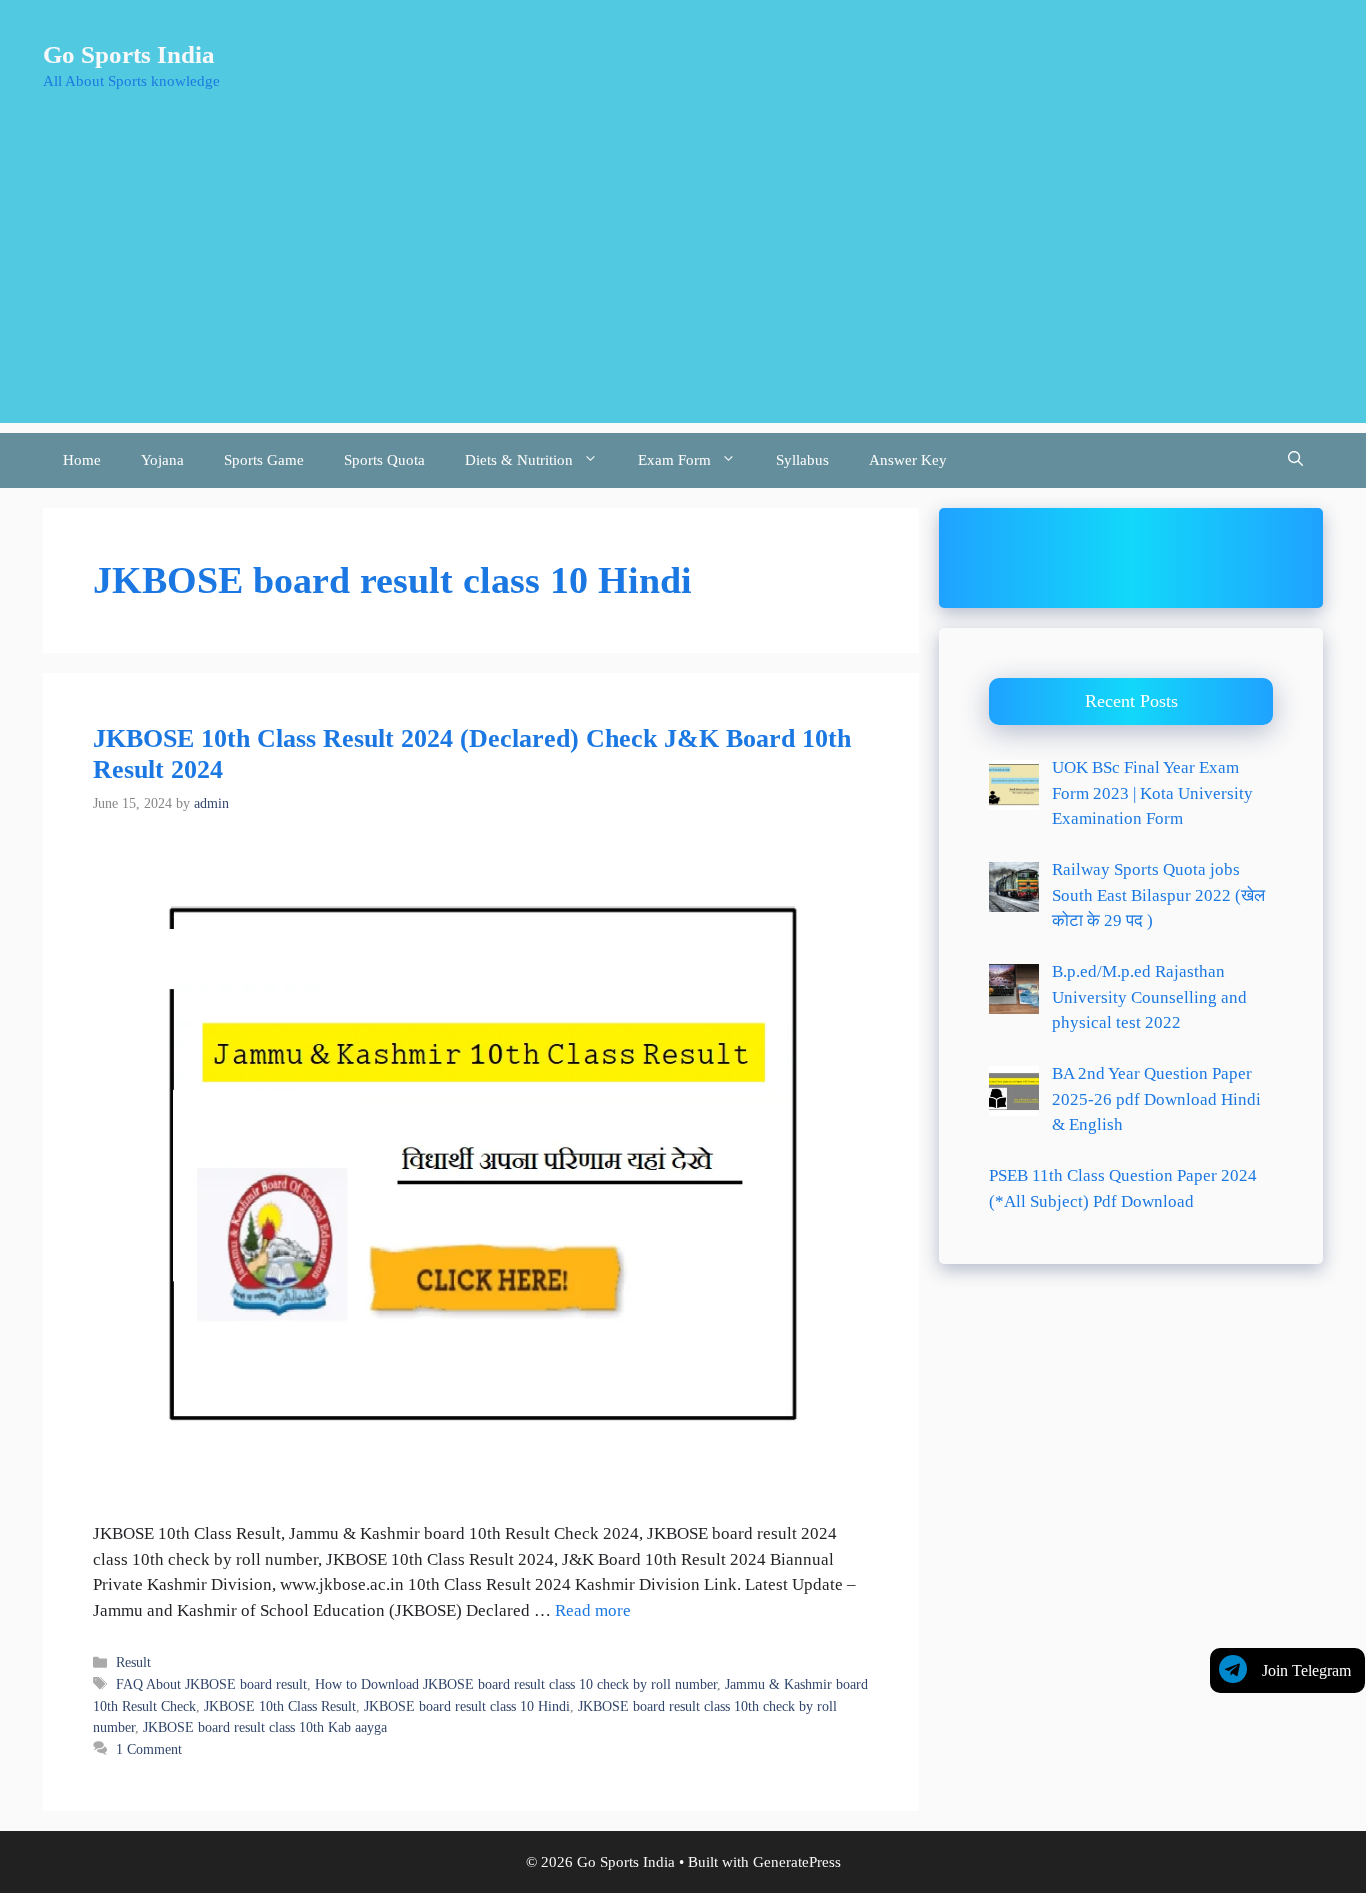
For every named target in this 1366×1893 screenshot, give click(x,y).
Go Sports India (129, 54)
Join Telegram (1306, 1670)
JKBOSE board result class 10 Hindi (467, 1706)
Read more (593, 1610)
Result (133, 1662)
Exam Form (674, 460)
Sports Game (264, 460)
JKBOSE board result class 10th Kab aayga (265, 1727)
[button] (1295, 460)
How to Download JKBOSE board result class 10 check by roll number (516, 1684)
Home (82, 460)
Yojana (162, 460)
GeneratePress (797, 1862)
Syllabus (802, 460)
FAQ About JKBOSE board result (211, 1684)
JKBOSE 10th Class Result (280, 1706)
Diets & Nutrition (519, 460)
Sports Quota (384, 460)
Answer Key (908, 460)
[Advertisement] (683, 283)
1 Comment (149, 1749)
